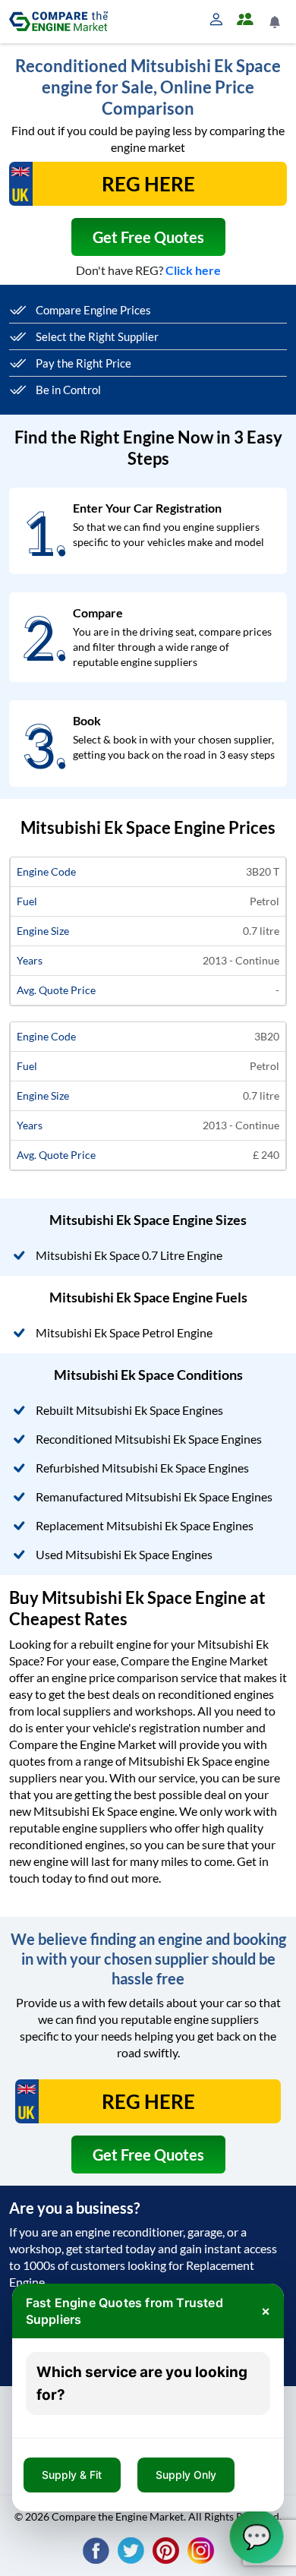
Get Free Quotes (148, 237)
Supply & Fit (72, 2475)
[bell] (276, 22)
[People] (248, 20)
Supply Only (186, 2475)
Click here (193, 270)
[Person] (219, 20)
